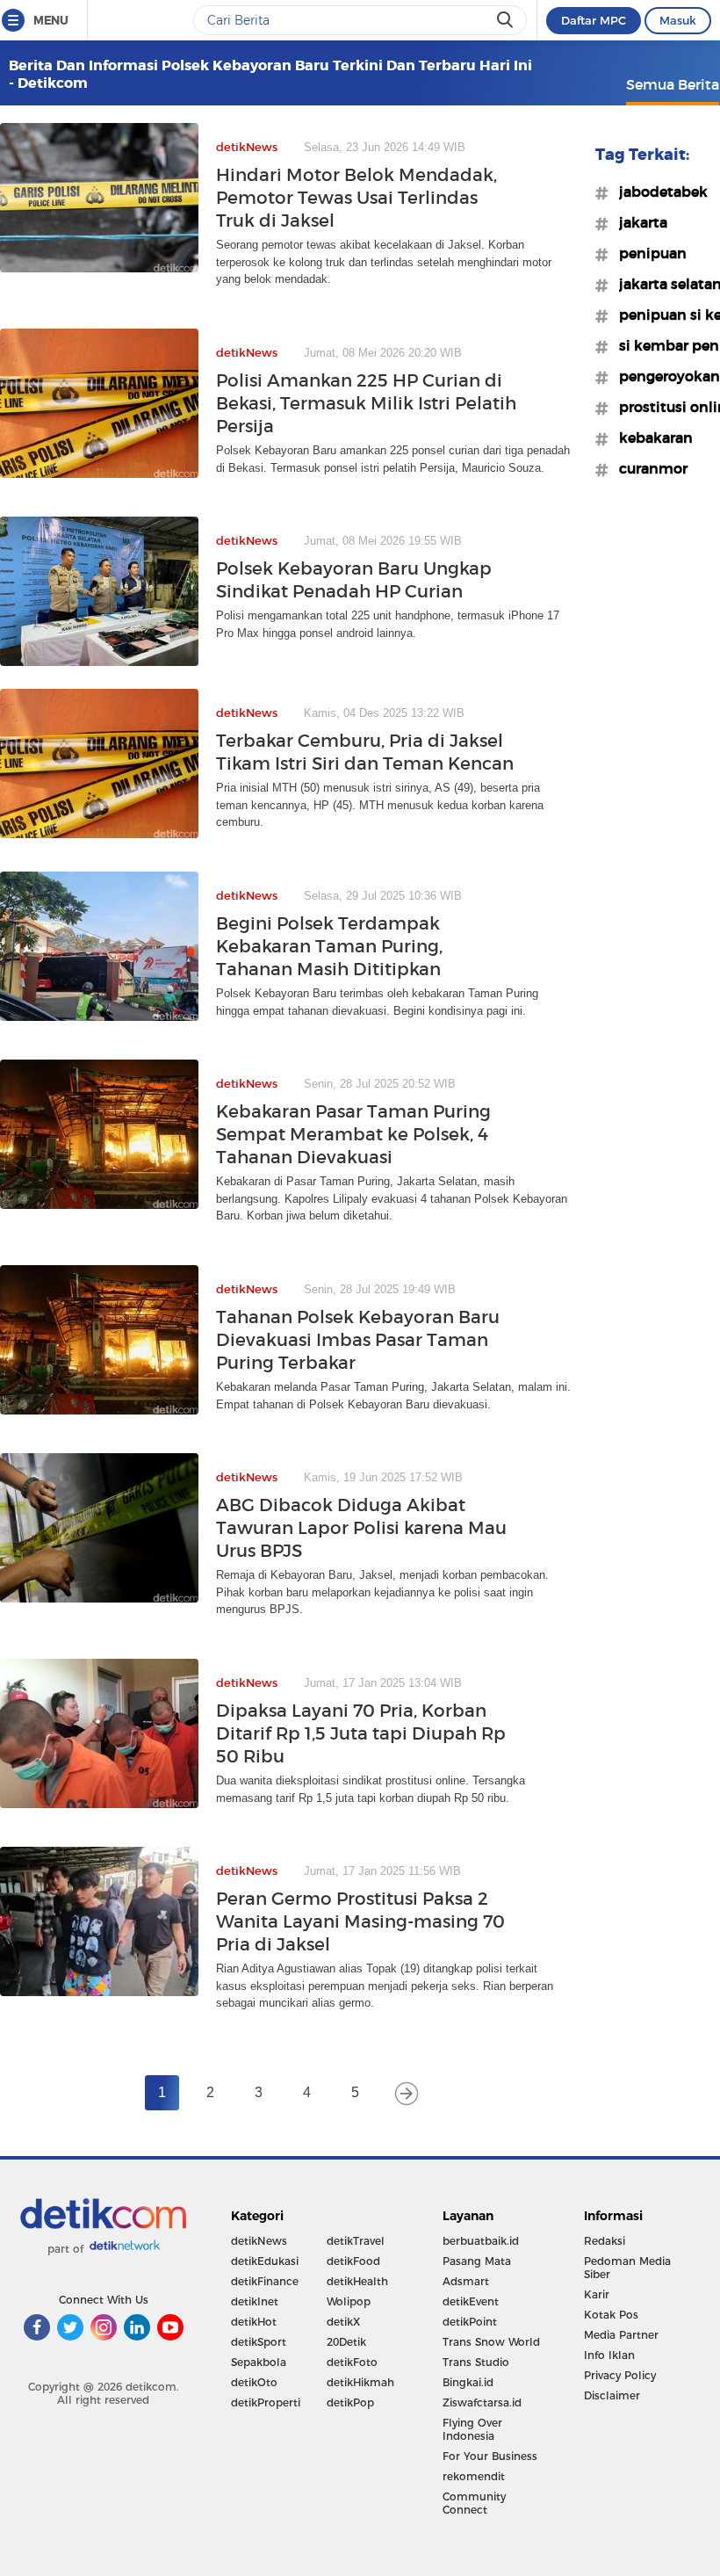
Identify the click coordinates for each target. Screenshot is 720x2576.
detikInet (255, 2301)
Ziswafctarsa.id (482, 2402)
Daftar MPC (594, 20)
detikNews (259, 2241)
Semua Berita (673, 84)
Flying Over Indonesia (472, 2429)
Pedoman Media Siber (627, 2268)
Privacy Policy (620, 2375)
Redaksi (605, 2241)
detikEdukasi (265, 2261)
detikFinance (265, 2281)
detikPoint (470, 2322)
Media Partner (621, 2335)
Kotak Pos (611, 2315)
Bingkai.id (468, 2382)
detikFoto (352, 2362)
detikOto (254, 2382)
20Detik (346, 2342)
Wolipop (349, 2301)
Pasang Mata (477, 2261)
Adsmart (466, 2281)
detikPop (350, 2402)
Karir (597, 2294)
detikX (343, 2322)
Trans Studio (476, 2362)
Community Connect (474, 2503)
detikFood (353, 2261)
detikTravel (356, 2241)
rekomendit (474, 2476)
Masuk (678, 20)
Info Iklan (609, 2355)
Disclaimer (612, 2395)
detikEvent (471, 2301)
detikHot (254, 2322)
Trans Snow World (491, 2342)
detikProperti (266, 2402)
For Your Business (490, 2456)
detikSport (259, 2342)
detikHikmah (360, 2382)
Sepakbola (259, 2362)
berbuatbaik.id (481, 2241)
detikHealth (357, 2281)
